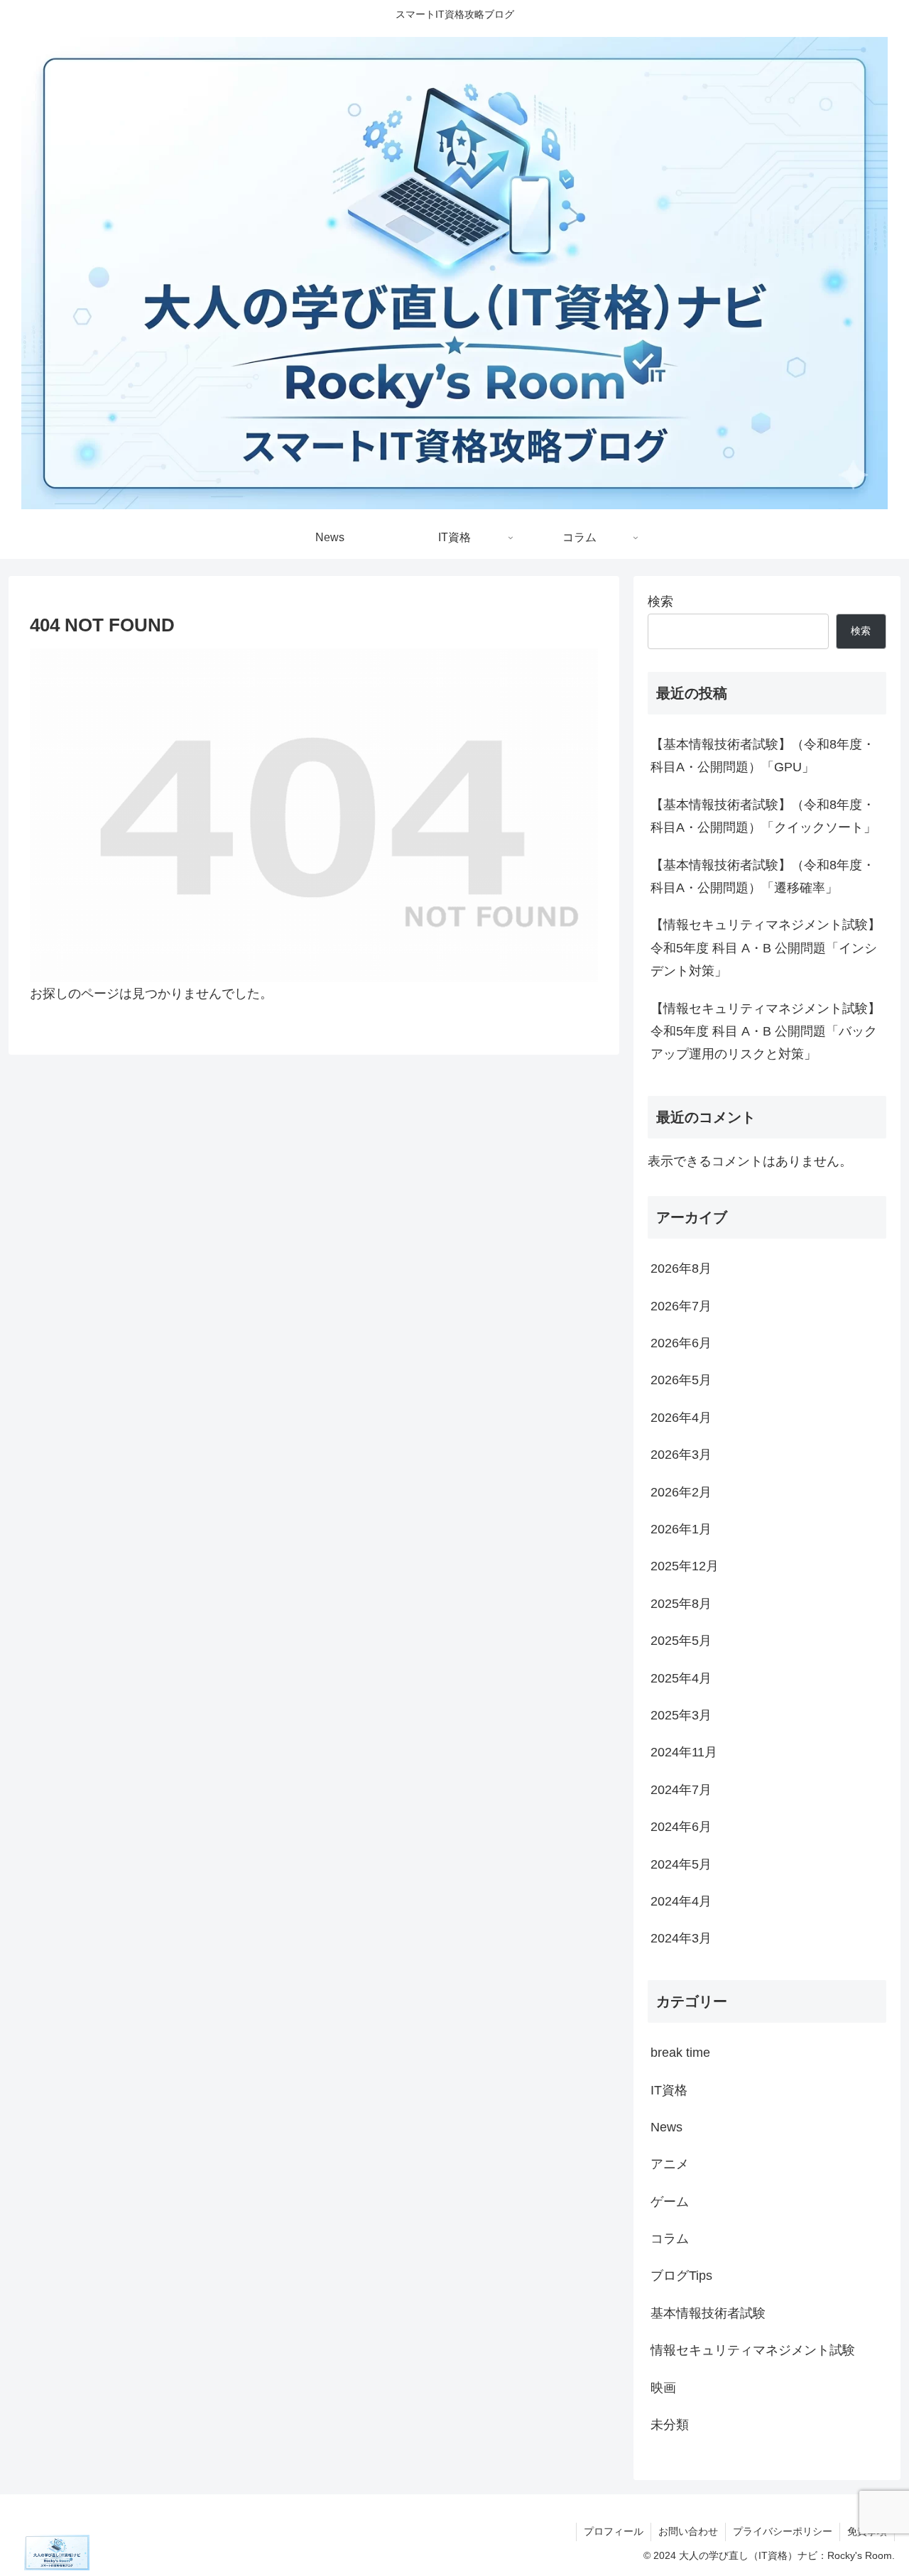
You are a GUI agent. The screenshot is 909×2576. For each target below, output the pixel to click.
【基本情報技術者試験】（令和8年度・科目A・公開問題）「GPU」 (763, 756)
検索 (660, 602)
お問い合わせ (688, 2531)
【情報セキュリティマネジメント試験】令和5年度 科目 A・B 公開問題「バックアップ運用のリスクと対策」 (766, 1032)
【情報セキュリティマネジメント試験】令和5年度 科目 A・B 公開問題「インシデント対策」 (766, 948)
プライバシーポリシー (783, 2531)
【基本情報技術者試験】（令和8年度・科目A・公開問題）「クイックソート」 (763, 816)
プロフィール (614, 2531)
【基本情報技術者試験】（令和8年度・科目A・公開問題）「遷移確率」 (763, 876)
